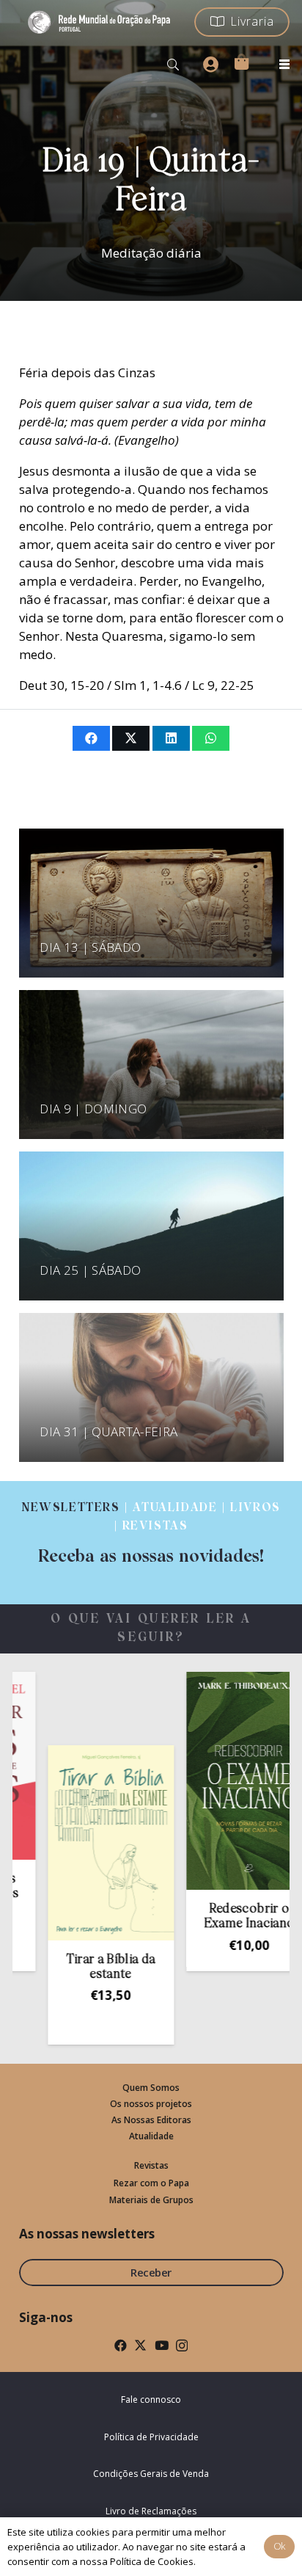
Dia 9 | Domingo (93, 1109)
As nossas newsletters (87, 2234)
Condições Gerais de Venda (151, 2474)
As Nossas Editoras (151, 2120)
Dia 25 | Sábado (90, 1270)
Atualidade (151, 2136)
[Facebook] (121, 2345)
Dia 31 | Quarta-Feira (108, 1431)
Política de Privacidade (151, 2437)
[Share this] (91, 738)
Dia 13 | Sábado (90, 947)
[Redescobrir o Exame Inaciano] (221, 1781)
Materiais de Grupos (151, 2200)
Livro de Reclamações (151, 2511)
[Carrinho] (241, 62)
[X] (140, 2345)
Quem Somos (151, 2088)
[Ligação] (151, 1533)
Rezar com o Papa (151, 2183)
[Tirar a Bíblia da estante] (82, 1843)
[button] (173, 65)
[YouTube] (162, 2345)
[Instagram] (182, 2346)
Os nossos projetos (151, 2104)
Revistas (151, 2165)
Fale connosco (151, 2399)
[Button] (210, 65)
